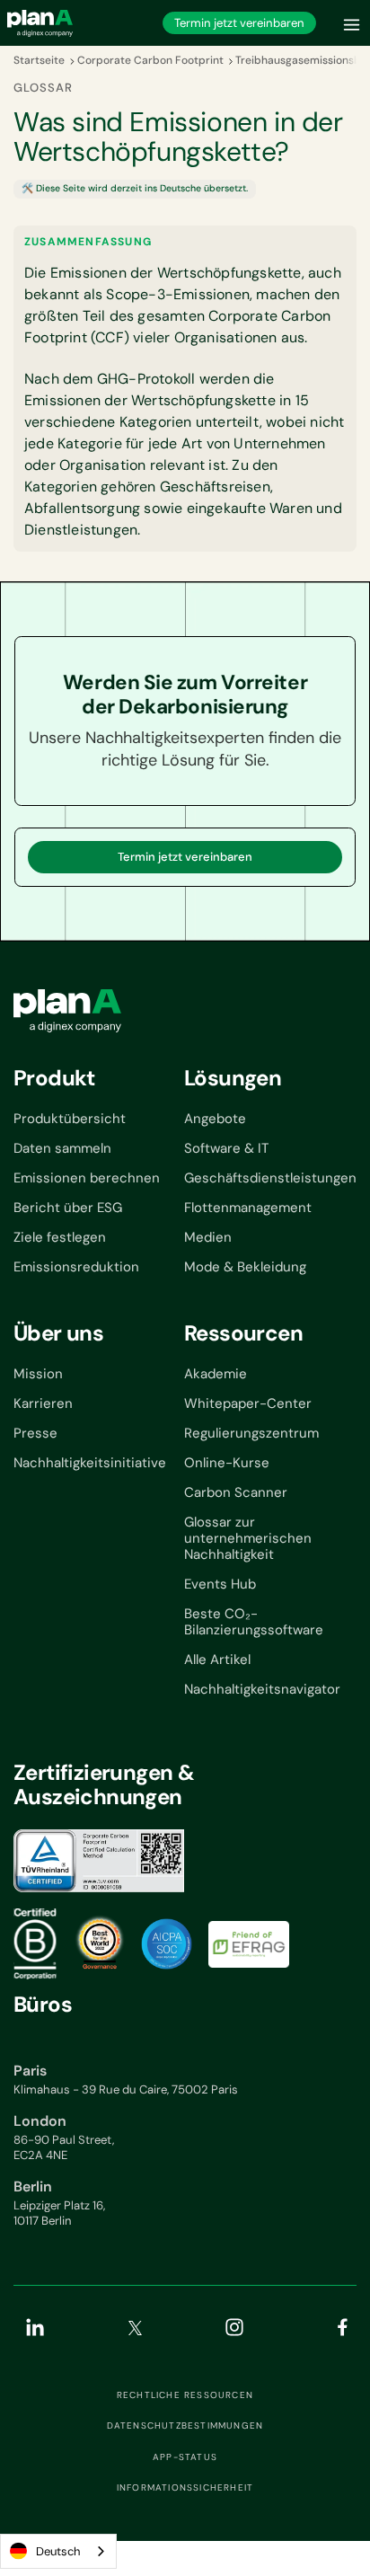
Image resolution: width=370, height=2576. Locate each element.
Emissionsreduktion (76, 1267)
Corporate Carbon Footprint (150, 60)
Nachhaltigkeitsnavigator (262, 1689)
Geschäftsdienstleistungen (270, 1178)
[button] (352, 23)
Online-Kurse (227, 1463)
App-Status (185, 2457)
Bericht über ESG (68, 1208)
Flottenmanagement (248, 1208)
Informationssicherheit (185, 2488)
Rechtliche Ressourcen (185, 2395)
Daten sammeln (62, 1148)
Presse (35, 1433)
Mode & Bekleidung (245, 1267)
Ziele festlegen (60, 1237)
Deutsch (58, 2551)
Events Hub (220, 1584)
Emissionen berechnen (87, 1178)
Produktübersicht (70, 1119)
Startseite (39, 60)
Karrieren (43, 1403)
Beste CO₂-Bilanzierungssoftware (254, 1622)
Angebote (215, 1119)
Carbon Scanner (236, 1492)
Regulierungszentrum (251, 1433)
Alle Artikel (217, 1660)
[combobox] (58, 2551)
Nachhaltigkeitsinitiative (90, 1463)
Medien (208, 1237)
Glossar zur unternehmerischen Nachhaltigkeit (248, 1538)
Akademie (216, 1374)
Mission (38, 1374)
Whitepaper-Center (248, 1403)
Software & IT (226, 1148)
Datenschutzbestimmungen (185, 2426)
